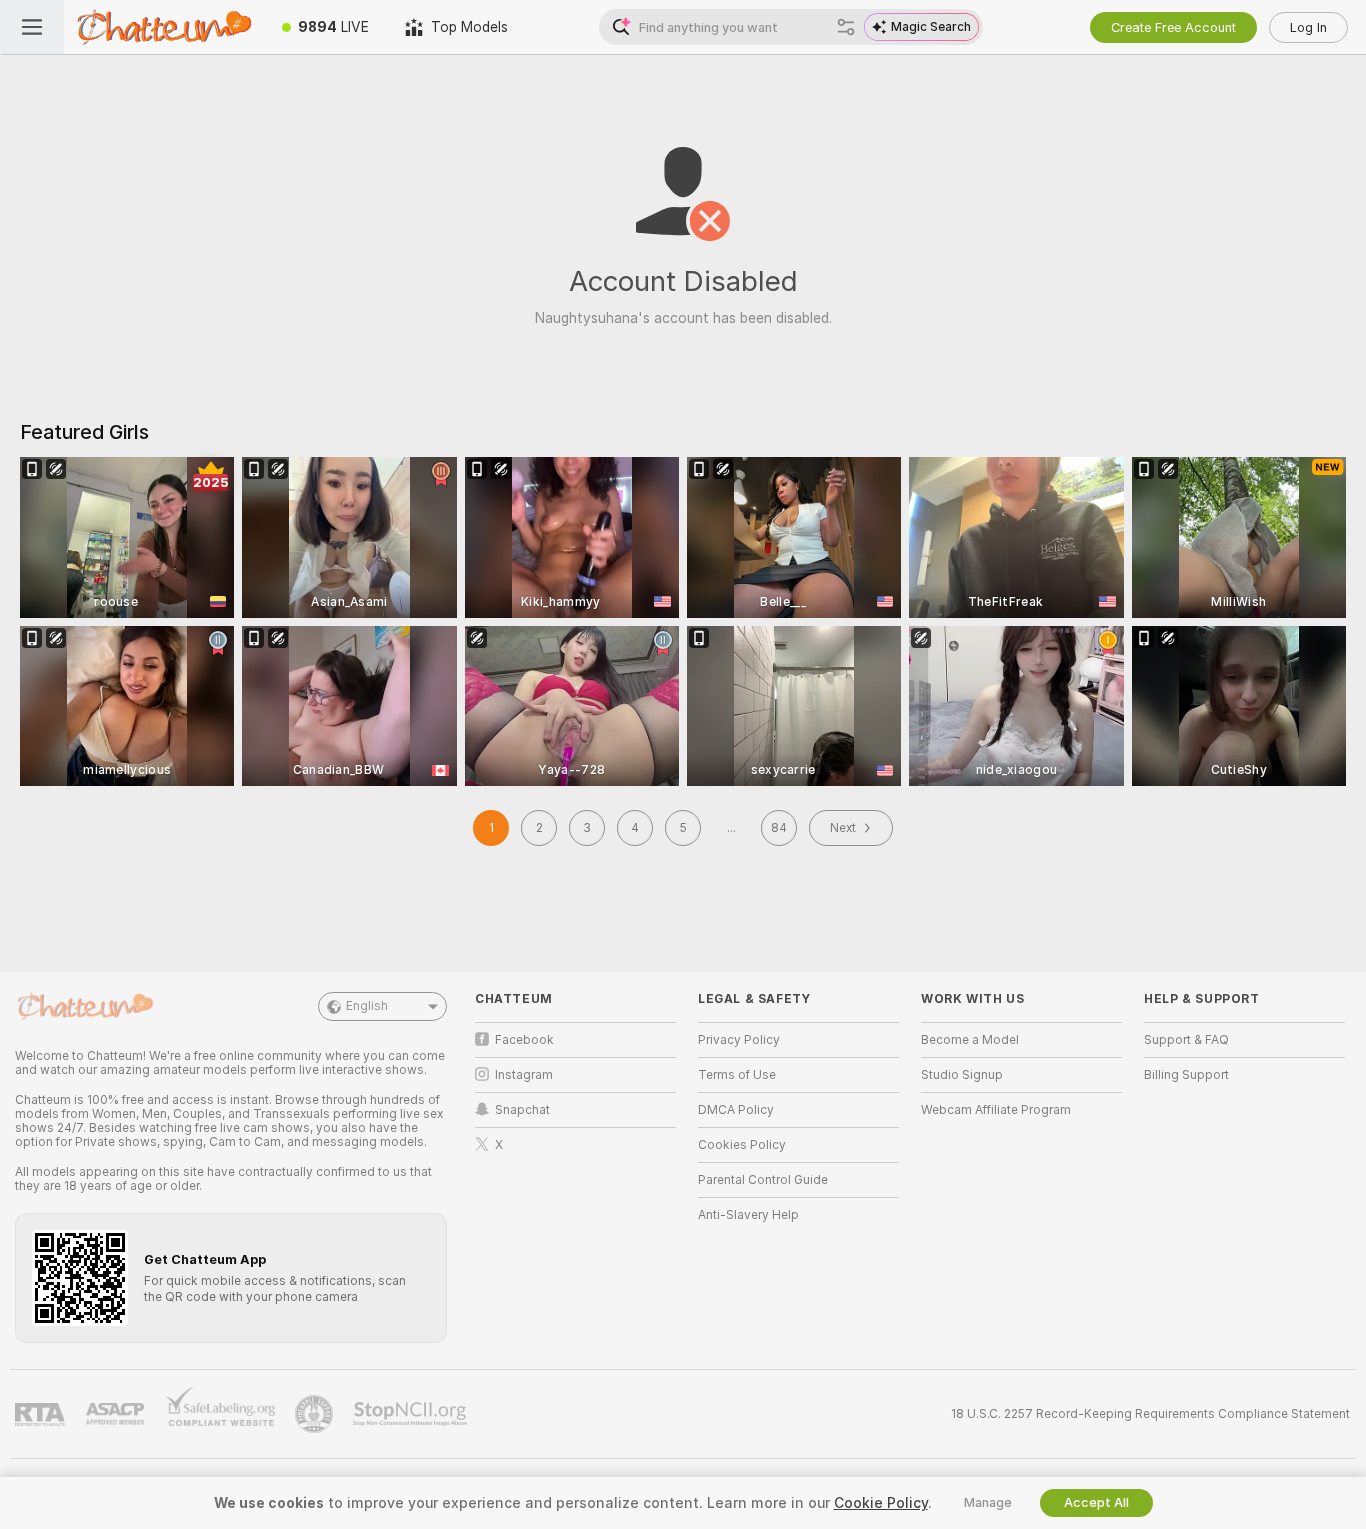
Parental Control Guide (763, 1180)
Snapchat (522, 1110)
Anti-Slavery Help (748, 1215)
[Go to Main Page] (164, 27)
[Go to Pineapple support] (316, 1414)
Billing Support (1186, 1075)
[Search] (846, 27)
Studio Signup (962, 1075)
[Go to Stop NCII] (412, 1414)
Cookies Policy (742, 1145)
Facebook (524, 1040)
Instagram (524, 1075)
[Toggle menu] (32, 27)
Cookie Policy (881, 1503)
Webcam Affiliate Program (996, 1110)
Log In (1308, 27)
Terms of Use (737, 1075)
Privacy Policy (739, 1040)
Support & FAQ (1186, 1040)
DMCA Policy (736, 1110)
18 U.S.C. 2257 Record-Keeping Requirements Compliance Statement (1150, 1414)
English (367, 1006)
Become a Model (970, 1040)
